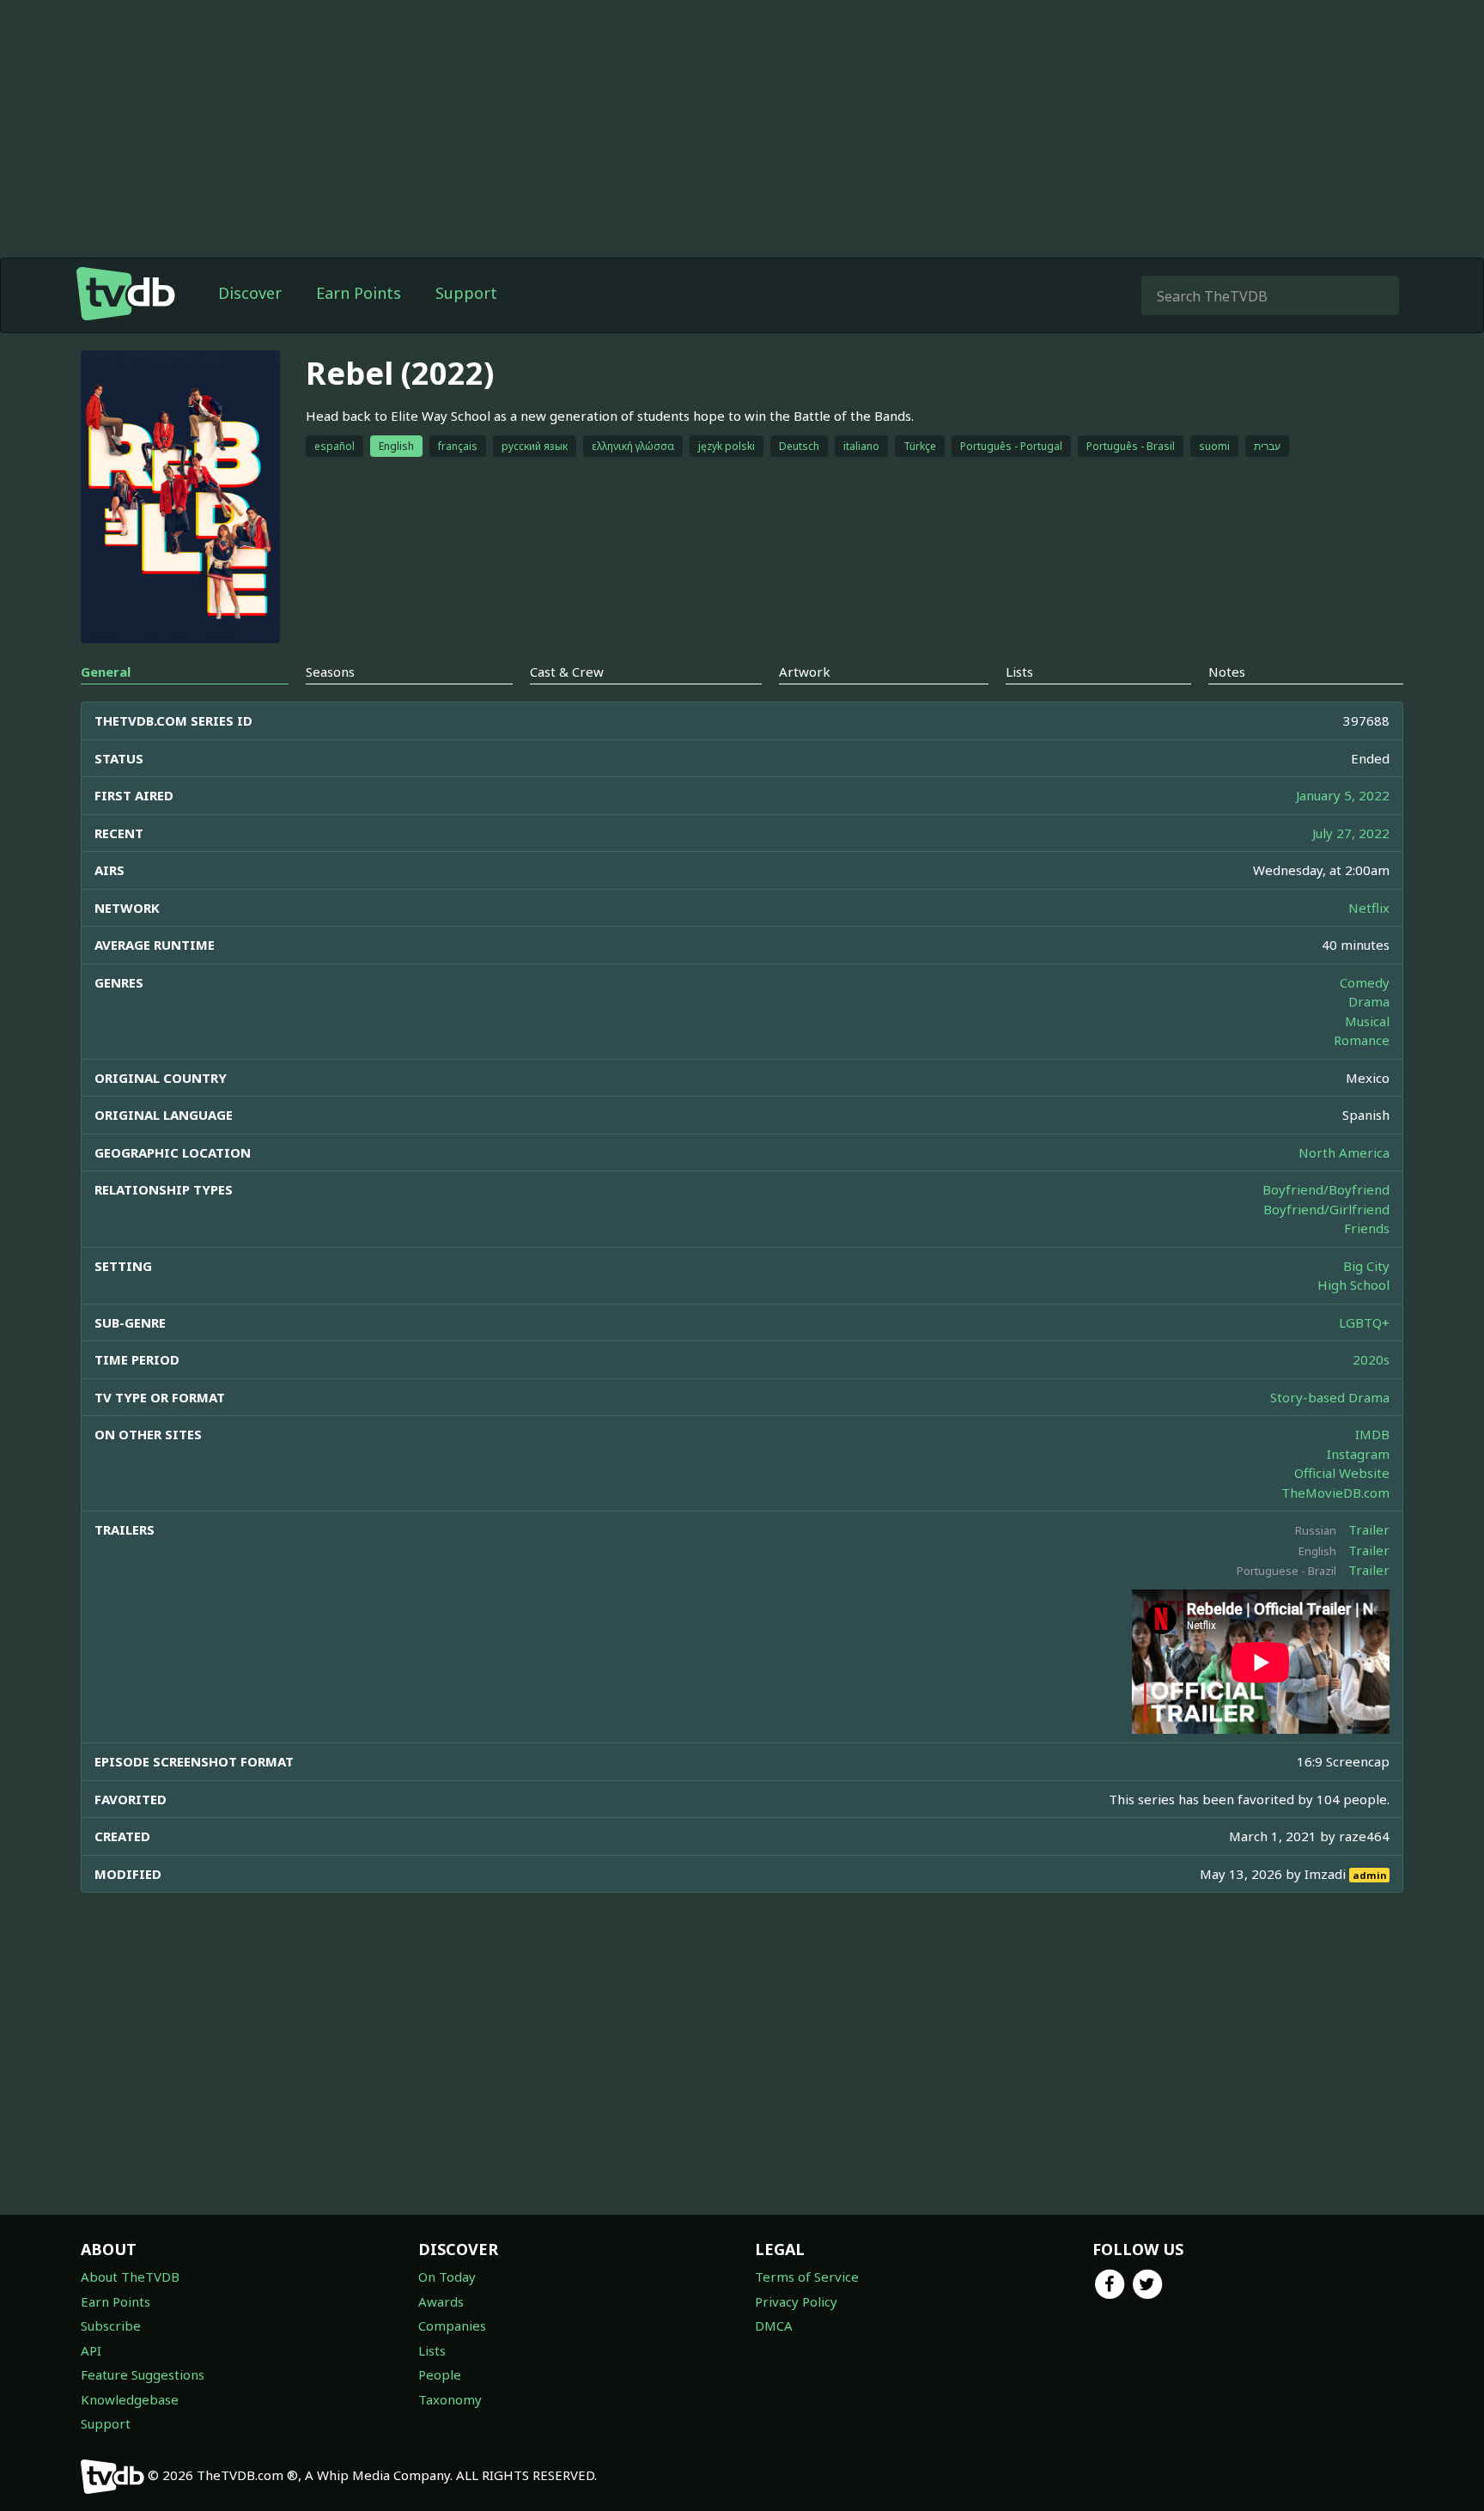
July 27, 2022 (1351, 833)
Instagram (1358, 1454)
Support (466, 293)
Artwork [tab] (805, 672)
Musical (1367, 1021)
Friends (1367, 1228)
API (91, 2350)
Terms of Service (807, 2277)
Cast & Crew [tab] (567, 672)
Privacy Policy (796, 2301)
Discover (250, 293)
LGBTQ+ (1364, 1322)
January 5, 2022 (1343, 795)
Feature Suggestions (143, 2374)
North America (1344, 1152)
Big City (1366, 1266)
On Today (447, 2277)
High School (1353, 1285)
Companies (452, 2326)
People (440, 2374)
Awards (441, 2301)
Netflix (1369, 908)
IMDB (1372, 1434)
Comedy (1365, 982)
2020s (1371, 1359)
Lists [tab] (1019, 672)
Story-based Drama (1330, 1397)
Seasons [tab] (330, 672)
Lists (432, 2350)
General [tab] (106, 672)
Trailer (1369, 1529)
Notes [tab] (1227, 672)
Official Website (1342, 1473)
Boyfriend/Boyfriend (1326, 1189)
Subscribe (111, 2326)
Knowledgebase (130, 2399)
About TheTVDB (130, 2277)
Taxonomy (450, 2399)
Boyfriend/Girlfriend (1326, 1209)
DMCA (774, 2326)
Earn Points (359, 293)
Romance (1362, 1040)
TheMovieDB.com (1335, 1493)
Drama (1369, 1001)
